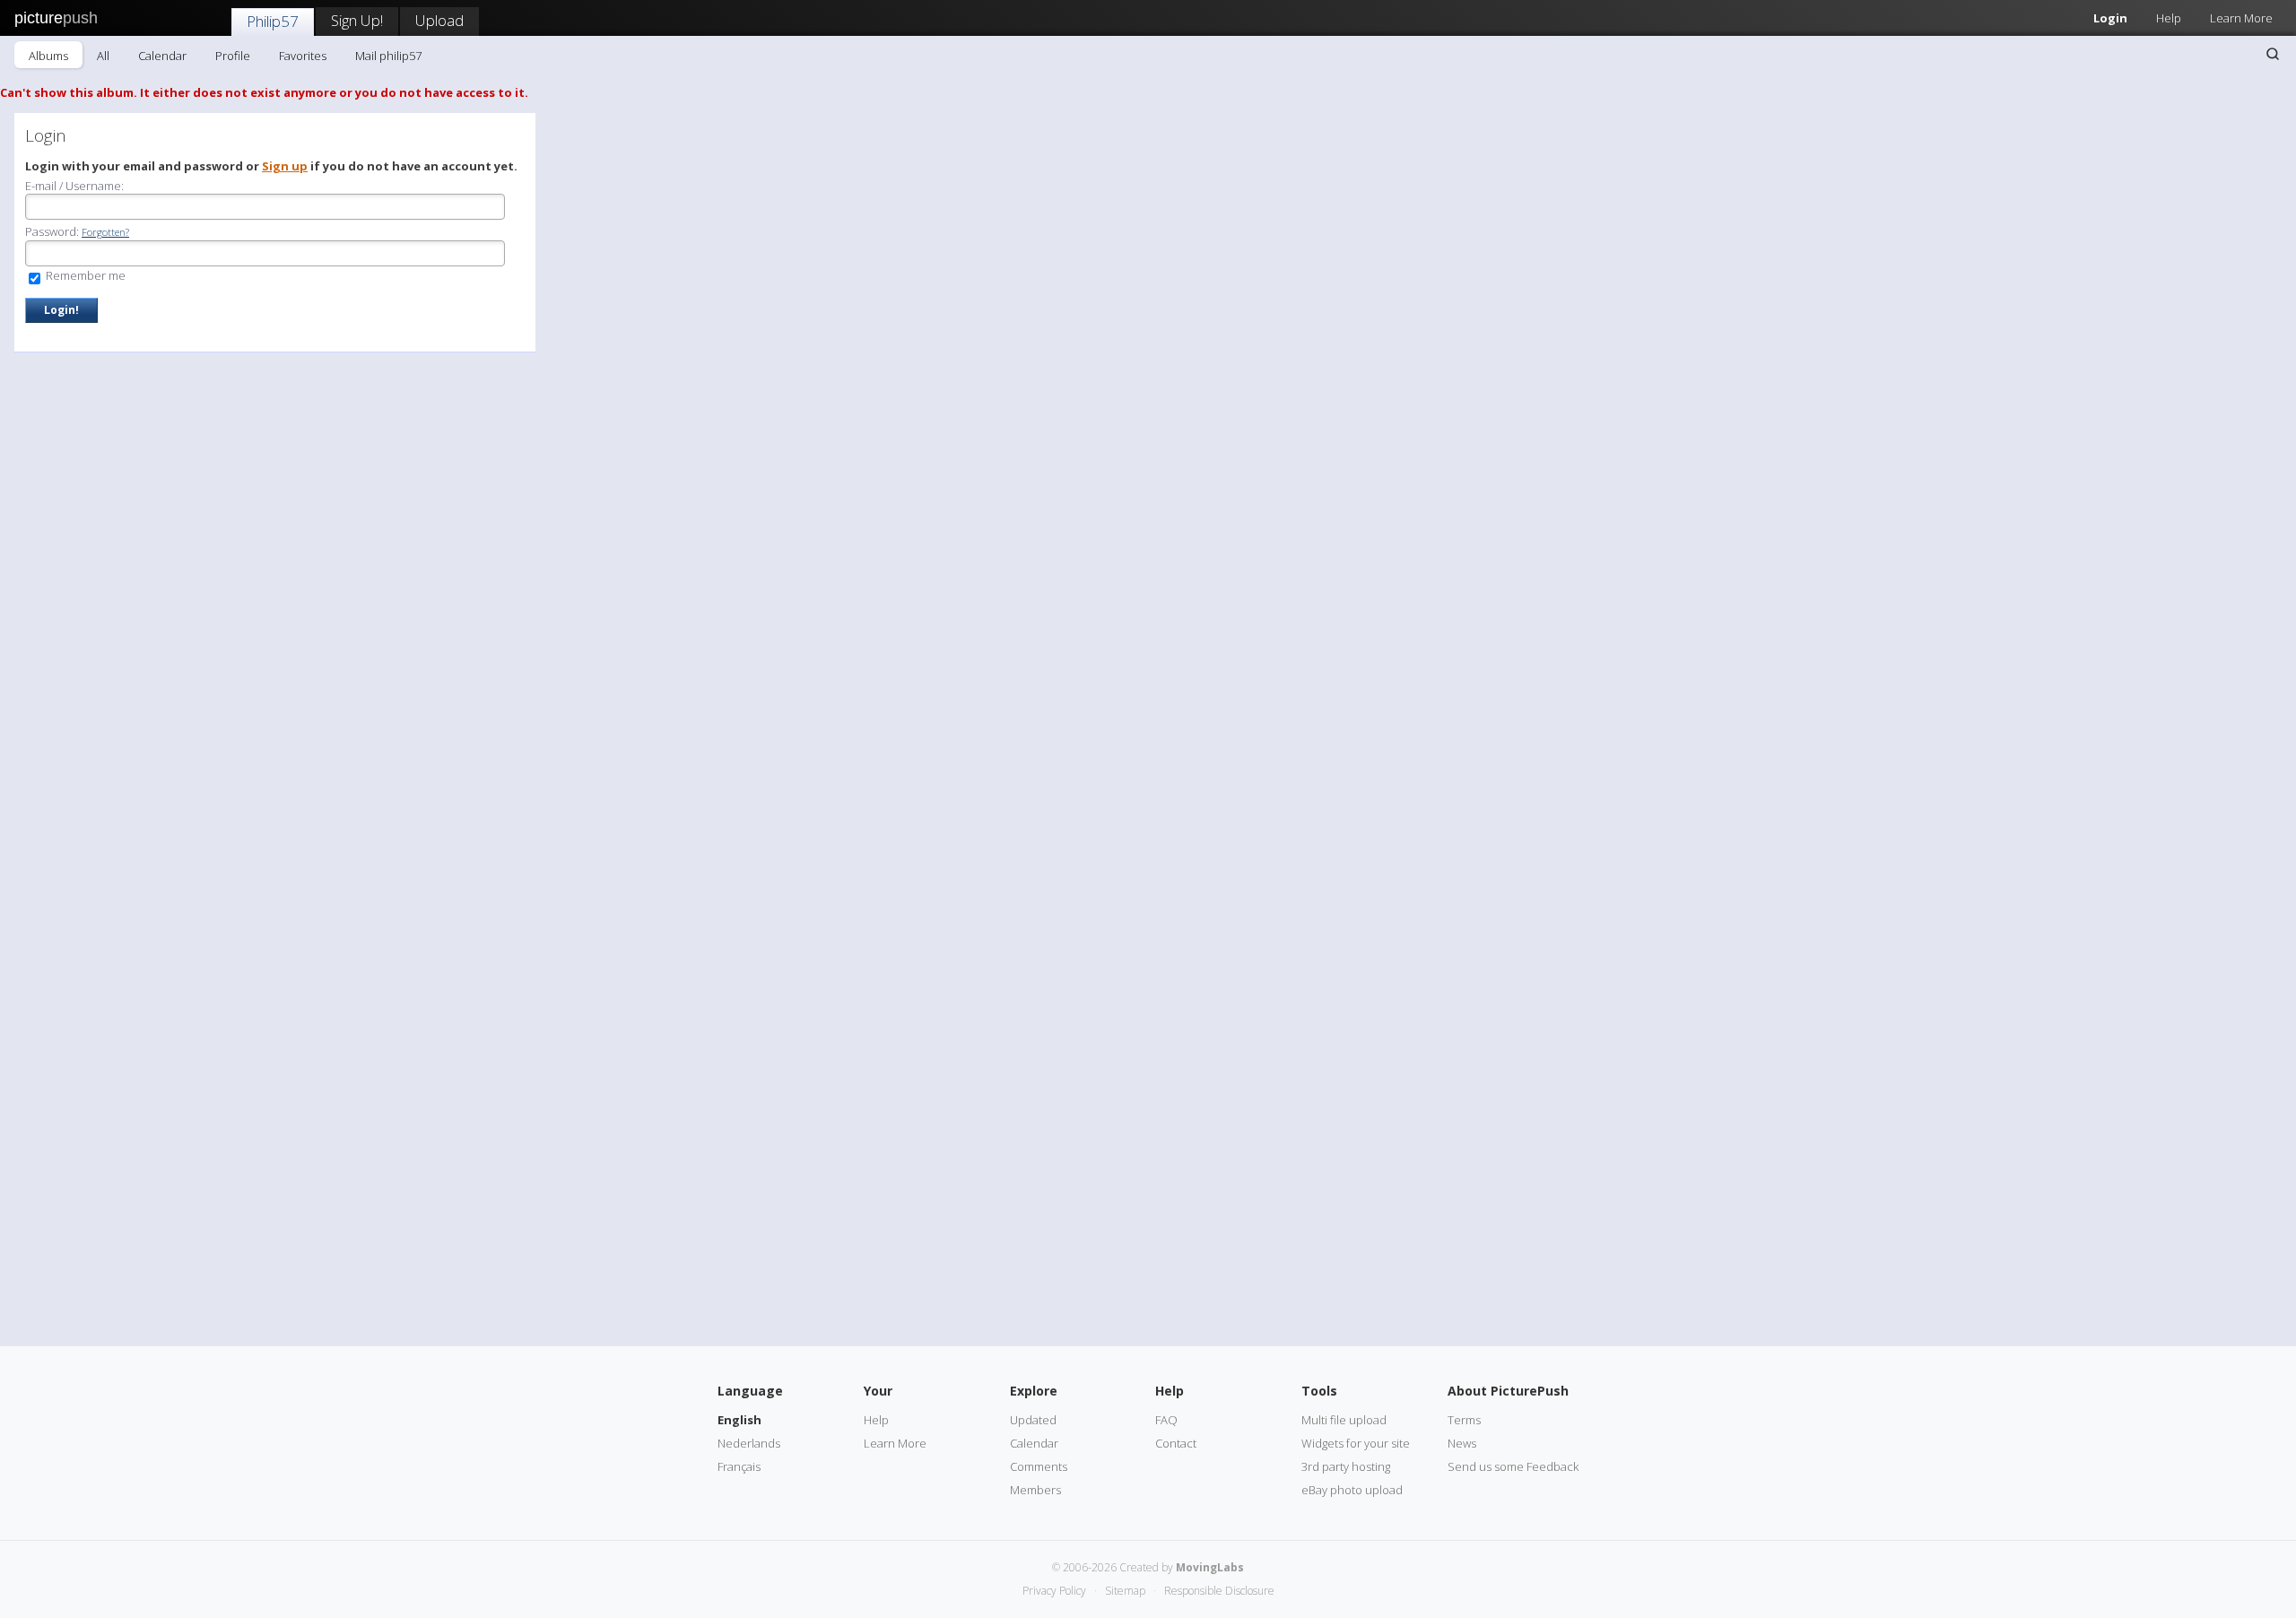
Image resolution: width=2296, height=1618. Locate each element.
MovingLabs (1210, 1567)
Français (739, 1466)
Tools (1319, 1391)
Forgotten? (105, 232)
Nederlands (749, 1443)
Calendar (162, 56)
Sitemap (1125, 1591)
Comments (1039, 1466)
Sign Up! (357, 20)
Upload (439, 20)
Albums (48, 56)
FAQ (1166, 1420)
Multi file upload (1344, 1420)
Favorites (303, 56)
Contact (1176, 1443)
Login (2110, 18)
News (1462, 1443)
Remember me (84, 275)
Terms (1464, 1420)
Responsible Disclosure (1219, 1591)
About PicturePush (1508, 1391)
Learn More (2241, 18)
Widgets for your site (1356, 1443)
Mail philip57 (388, 56)
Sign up (285, 166)
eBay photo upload (1352, 1490)
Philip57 (273, 21)
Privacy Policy (1054, 1591)
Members (1035, 1490)
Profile (233, 56)
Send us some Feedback (1513, 1466)
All (103, 56)
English (739, 1420)
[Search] (2273, 54)
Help (2169, 18)
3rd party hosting (1346, 1466)
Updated (1033, 1420)
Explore (1034, 1391)
